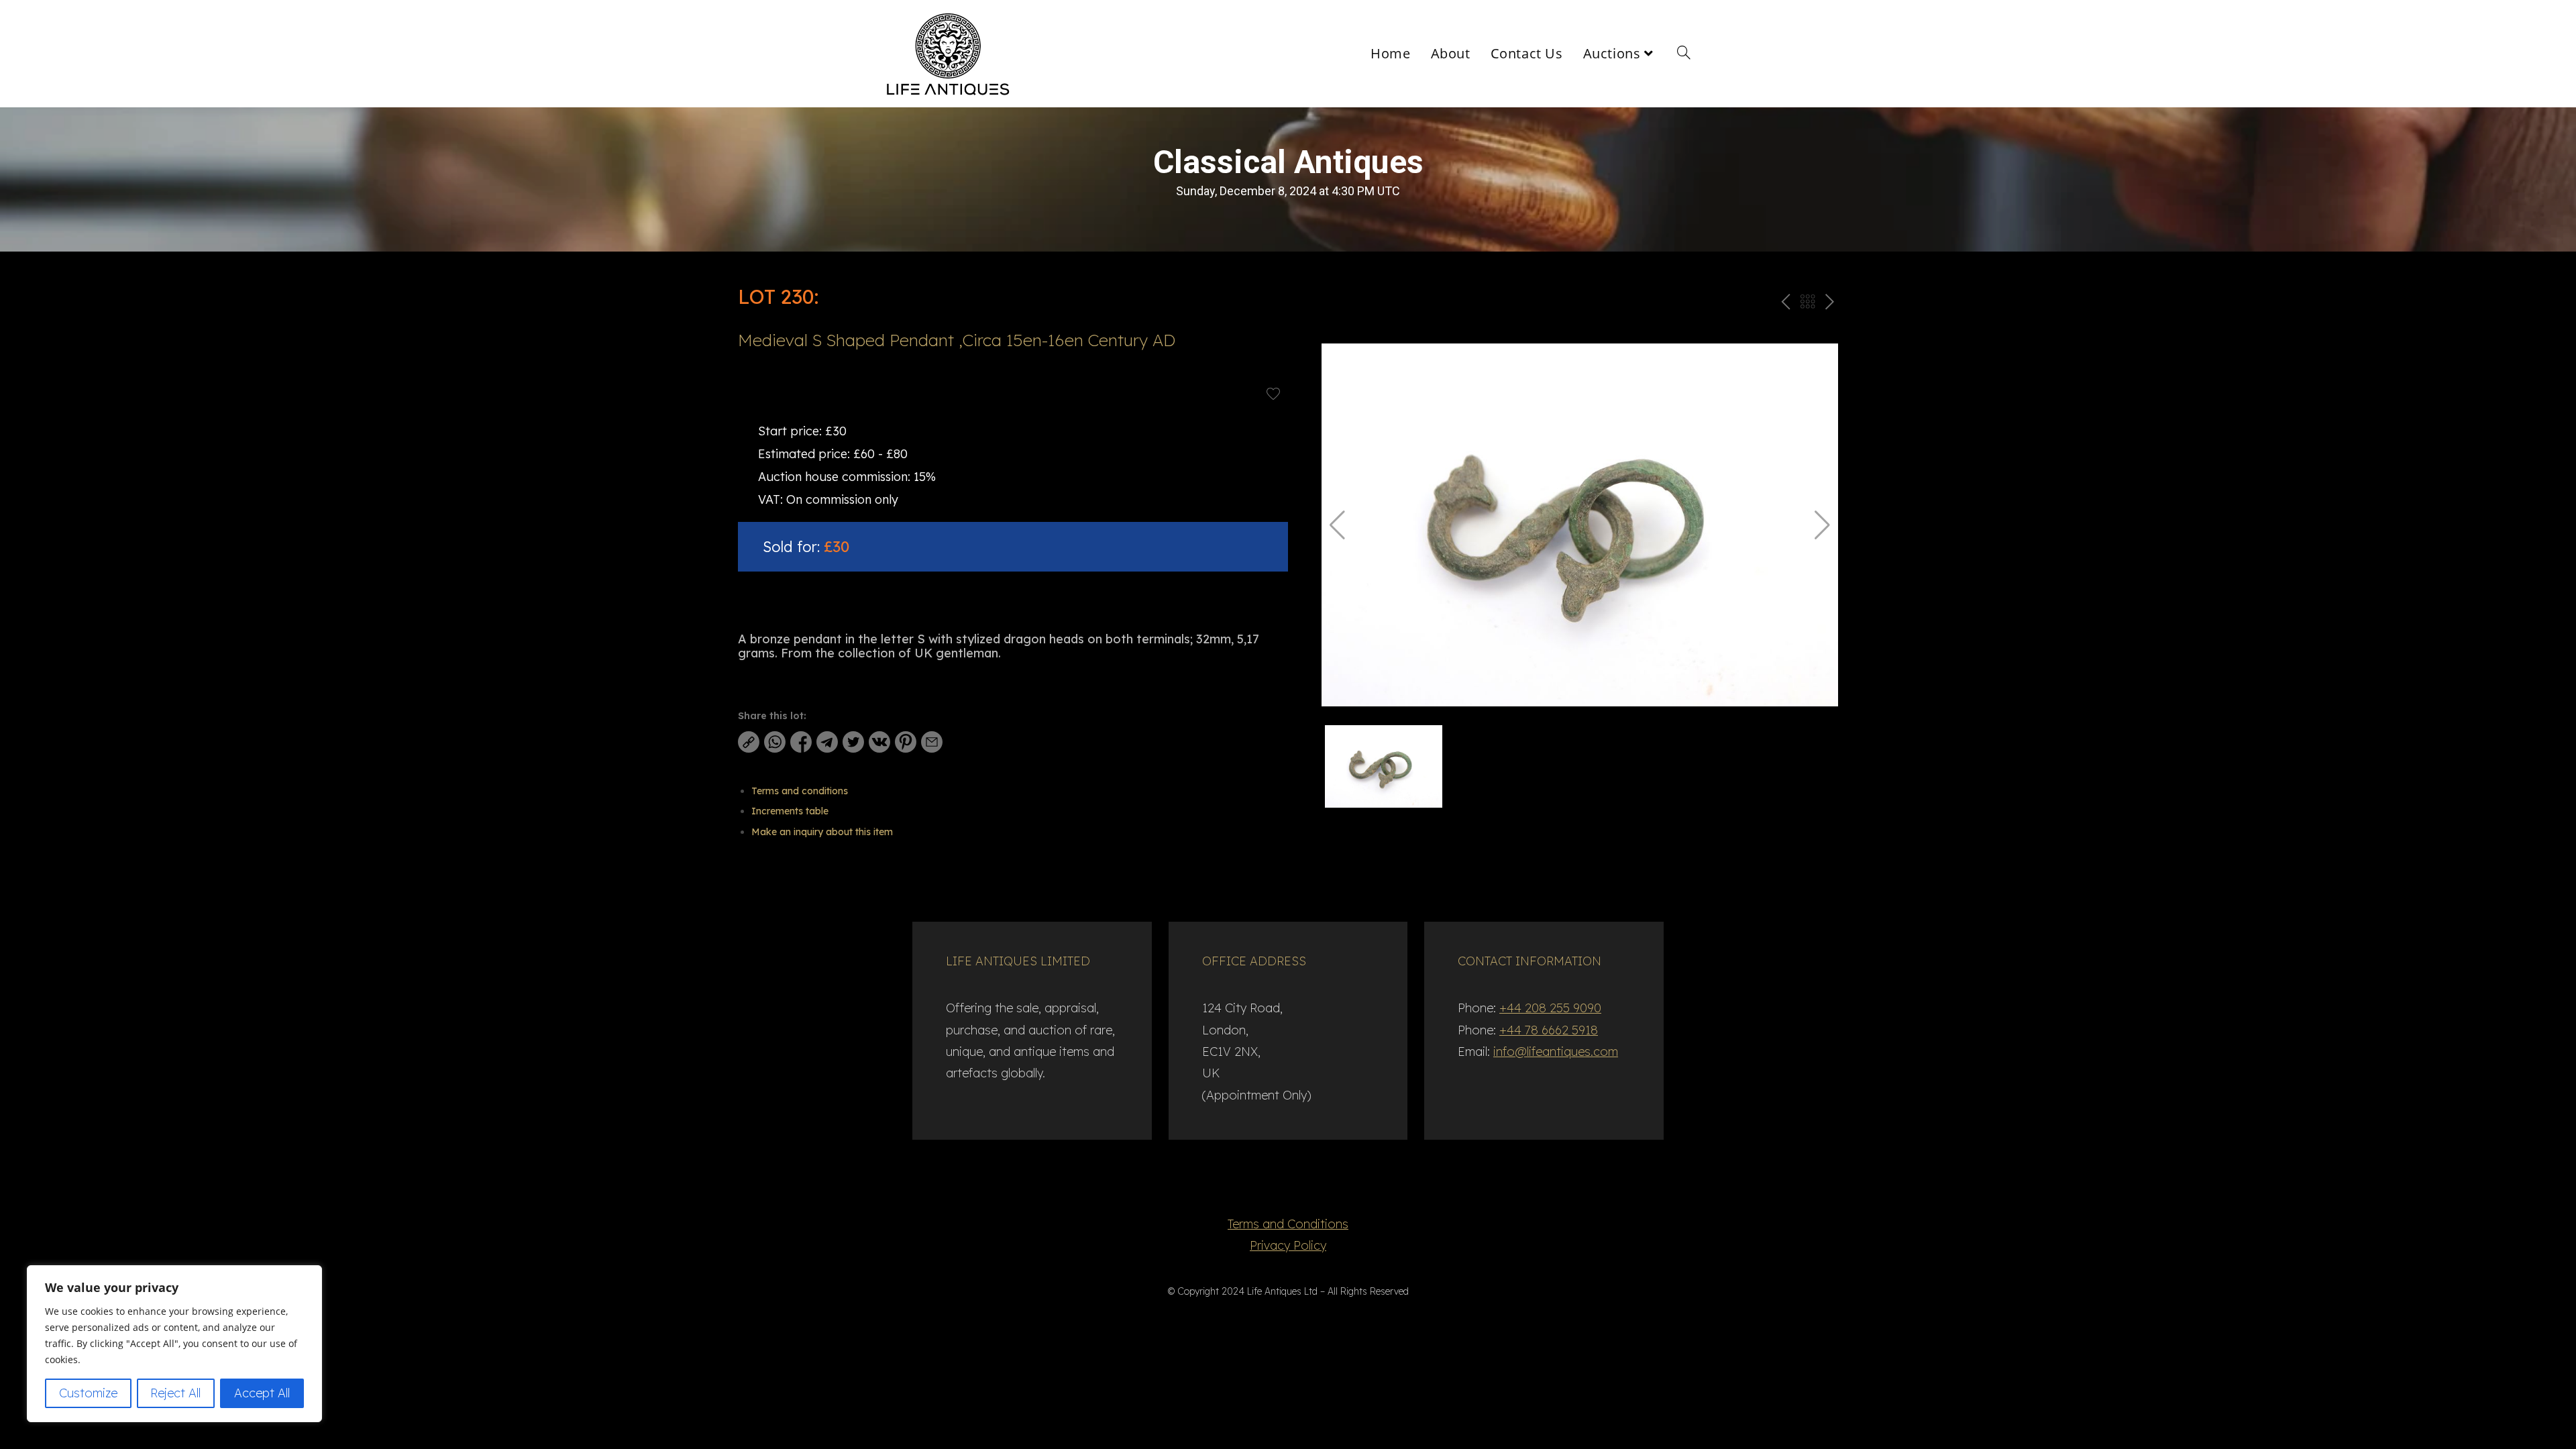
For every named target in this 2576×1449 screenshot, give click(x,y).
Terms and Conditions (1288, 1224)
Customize (88, 1393)
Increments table (790, 811)
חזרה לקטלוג (1807, 304)
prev (1784, 304)
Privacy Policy (1288, 1245)
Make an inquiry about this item (822, 832)
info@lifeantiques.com (1556, 1052)
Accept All (262, 1393)
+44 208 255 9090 (1550, 1008)
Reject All (175, 1393)
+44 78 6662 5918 (1549, 1030)
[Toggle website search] (1684, 54)
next (1829, 304)
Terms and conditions (800, 791)
